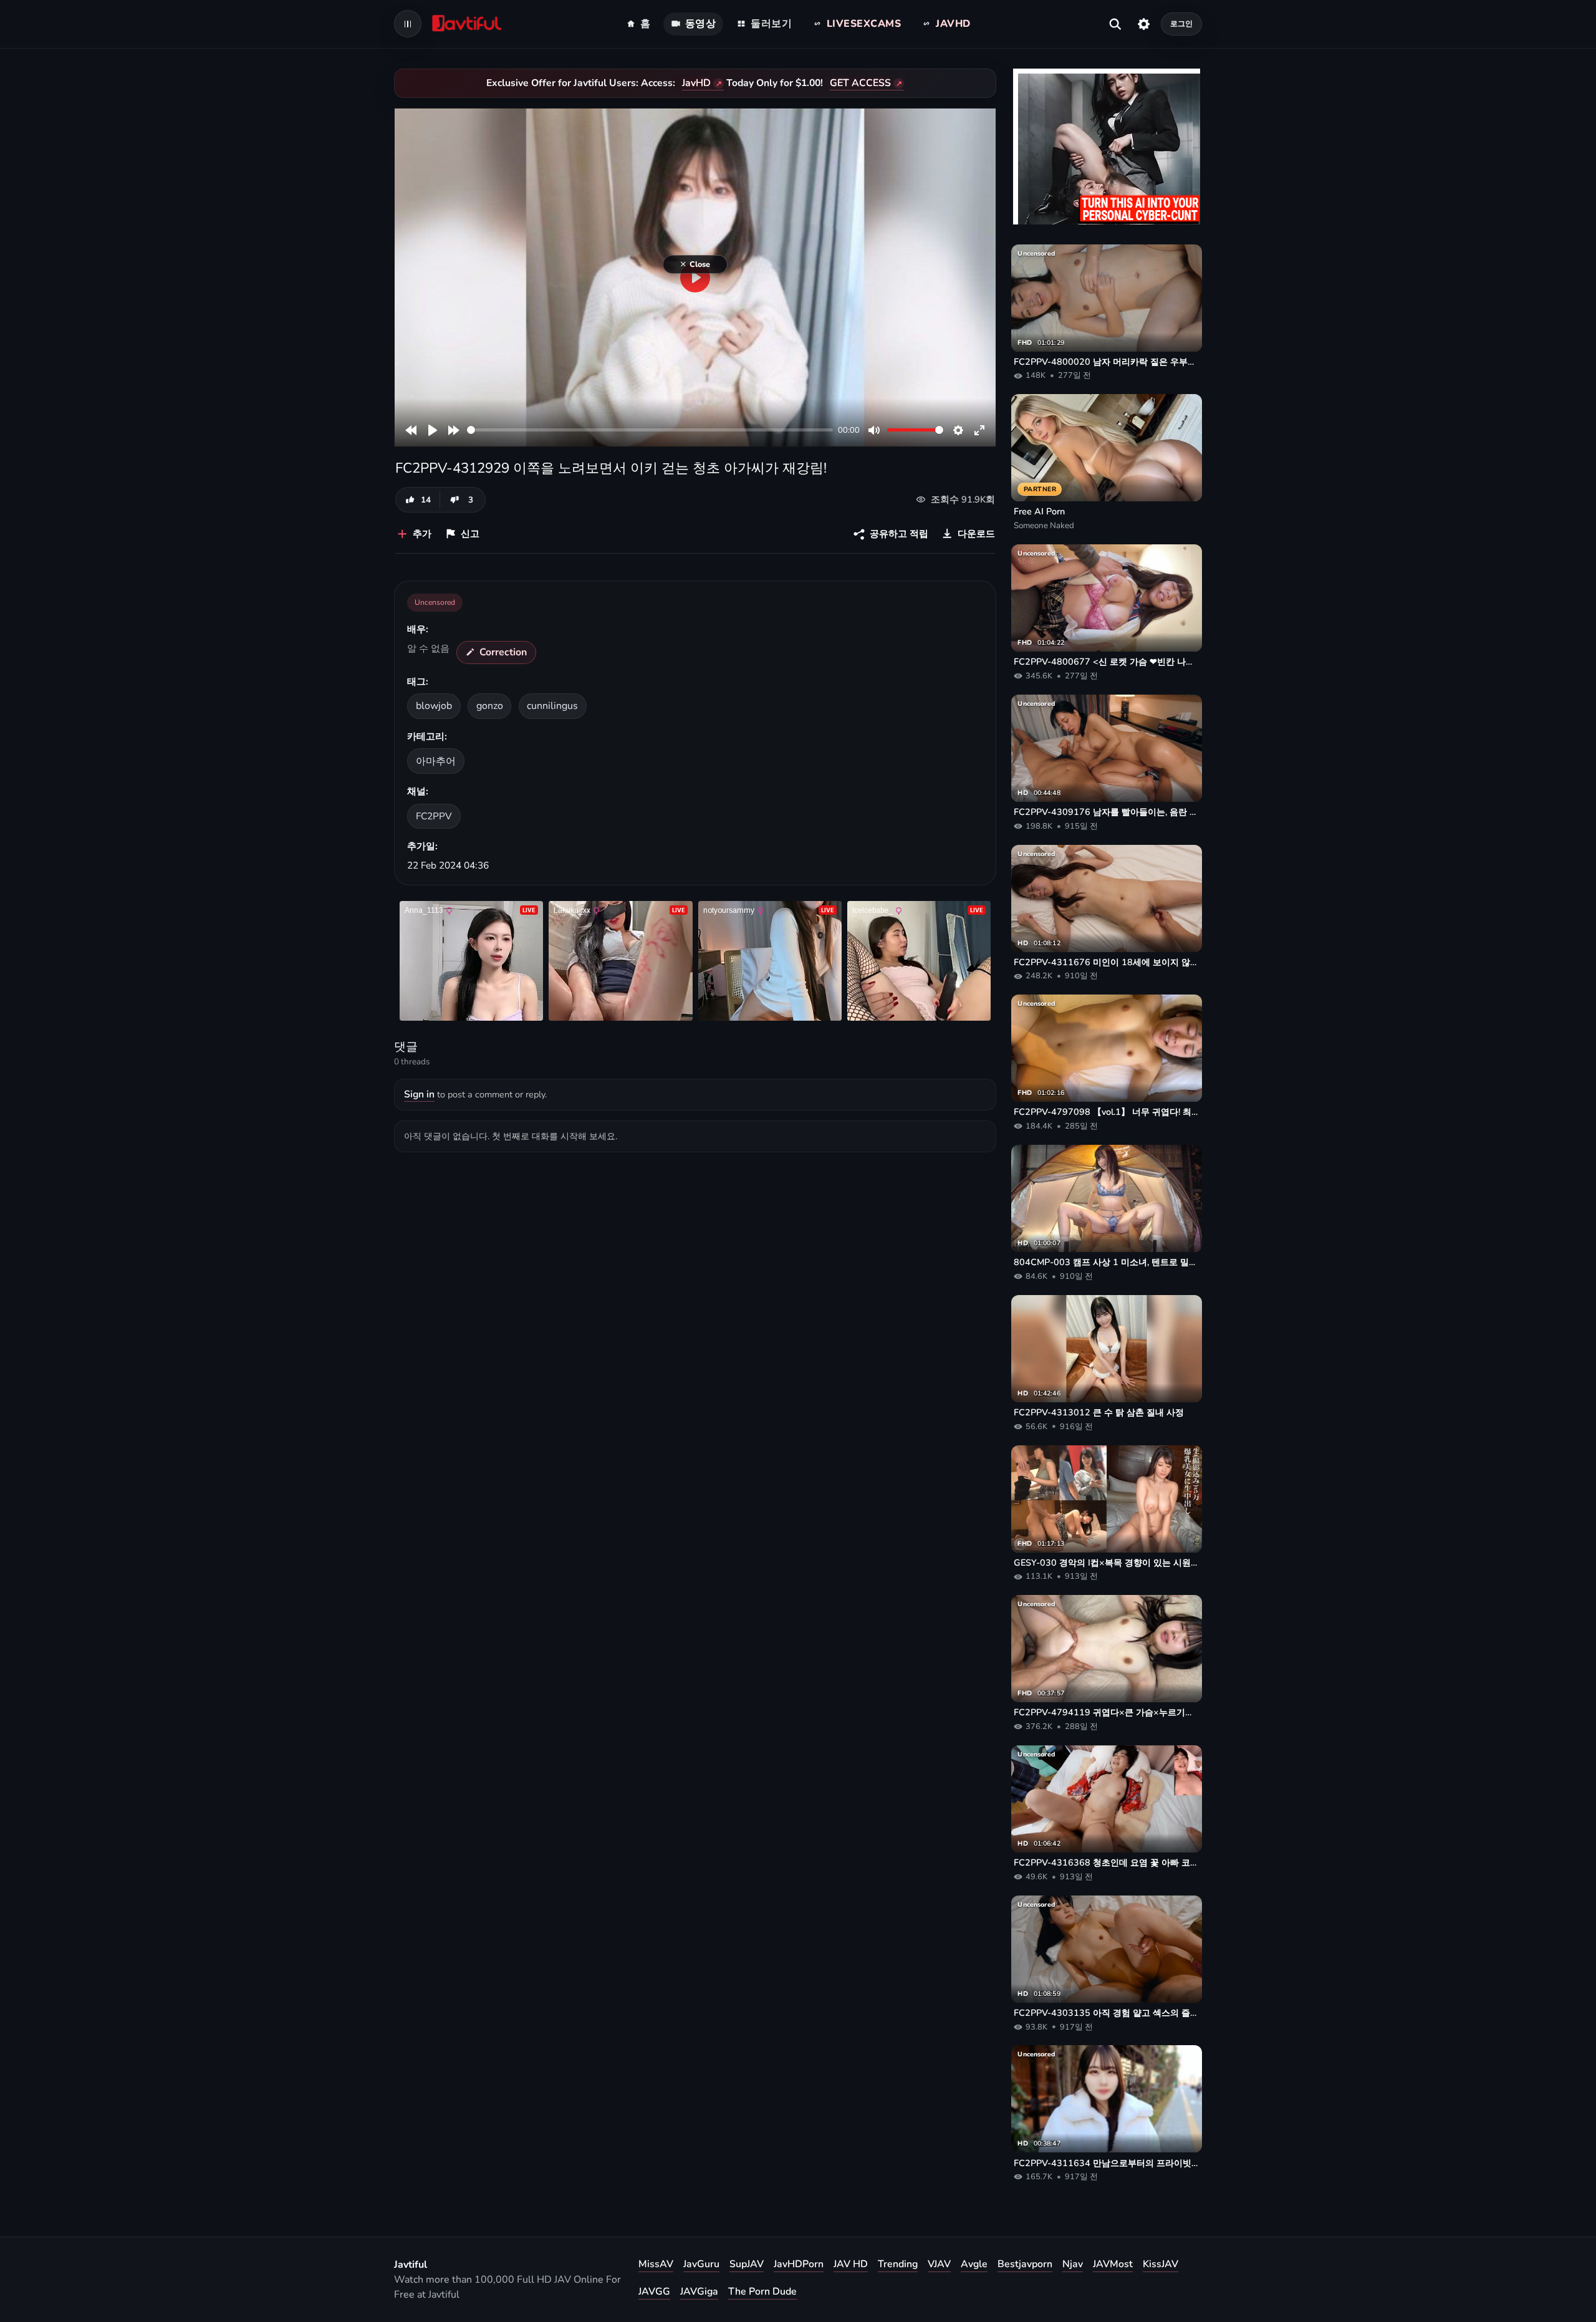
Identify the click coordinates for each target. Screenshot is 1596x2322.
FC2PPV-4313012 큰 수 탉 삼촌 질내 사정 (1099, 1412)
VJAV (939, 2264)
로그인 (1181, 23)
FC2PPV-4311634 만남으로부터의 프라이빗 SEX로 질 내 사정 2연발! (1107, 2163)
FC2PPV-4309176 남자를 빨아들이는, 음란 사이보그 (1107, 812)
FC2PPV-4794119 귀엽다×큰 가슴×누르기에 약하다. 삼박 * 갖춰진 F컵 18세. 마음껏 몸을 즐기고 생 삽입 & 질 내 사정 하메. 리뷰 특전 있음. (1107, 1712)
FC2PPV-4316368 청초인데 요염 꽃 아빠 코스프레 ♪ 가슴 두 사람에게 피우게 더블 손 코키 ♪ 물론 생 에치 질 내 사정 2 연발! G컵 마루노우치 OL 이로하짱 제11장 (1107, 1862)
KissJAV (1161, 2264)
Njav (1073, 2264)
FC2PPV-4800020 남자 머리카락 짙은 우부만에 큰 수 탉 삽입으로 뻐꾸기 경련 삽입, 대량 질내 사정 (1107, 362)
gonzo (490, 706)
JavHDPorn (799, 2264)
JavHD (696, 83)
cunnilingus (552, 706)
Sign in (419, 1094)
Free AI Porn (1039, 511)
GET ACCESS (860, 83)
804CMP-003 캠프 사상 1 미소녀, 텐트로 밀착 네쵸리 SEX (1107, 1262)
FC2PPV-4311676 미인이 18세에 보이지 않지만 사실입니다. (1107, 962)
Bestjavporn (1025, 2264)
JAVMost (1113, 2264)
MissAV (656, 2264)
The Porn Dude (762, 2291)
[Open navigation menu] (408, 24)
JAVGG (654, 2291)
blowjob (434, 706)
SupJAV (747, 2264)
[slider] (650, 430)
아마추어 (436, 761)
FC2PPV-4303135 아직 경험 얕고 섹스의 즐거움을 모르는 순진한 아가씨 (1107, 2013)
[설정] (1144, 24)
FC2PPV (434, 816)
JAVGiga (699, 2291)
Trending (898, 2264)
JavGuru (701, 2264)
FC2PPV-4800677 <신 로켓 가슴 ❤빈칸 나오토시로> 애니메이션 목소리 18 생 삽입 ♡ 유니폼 (1107, 662)
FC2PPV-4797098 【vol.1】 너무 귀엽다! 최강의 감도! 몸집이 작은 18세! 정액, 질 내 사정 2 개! (1107, 1112)
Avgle (974, 2264)
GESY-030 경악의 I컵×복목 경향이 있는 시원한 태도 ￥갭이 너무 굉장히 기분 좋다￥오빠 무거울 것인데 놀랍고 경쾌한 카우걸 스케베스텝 (1107, 1563)
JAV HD (851, 2264)
